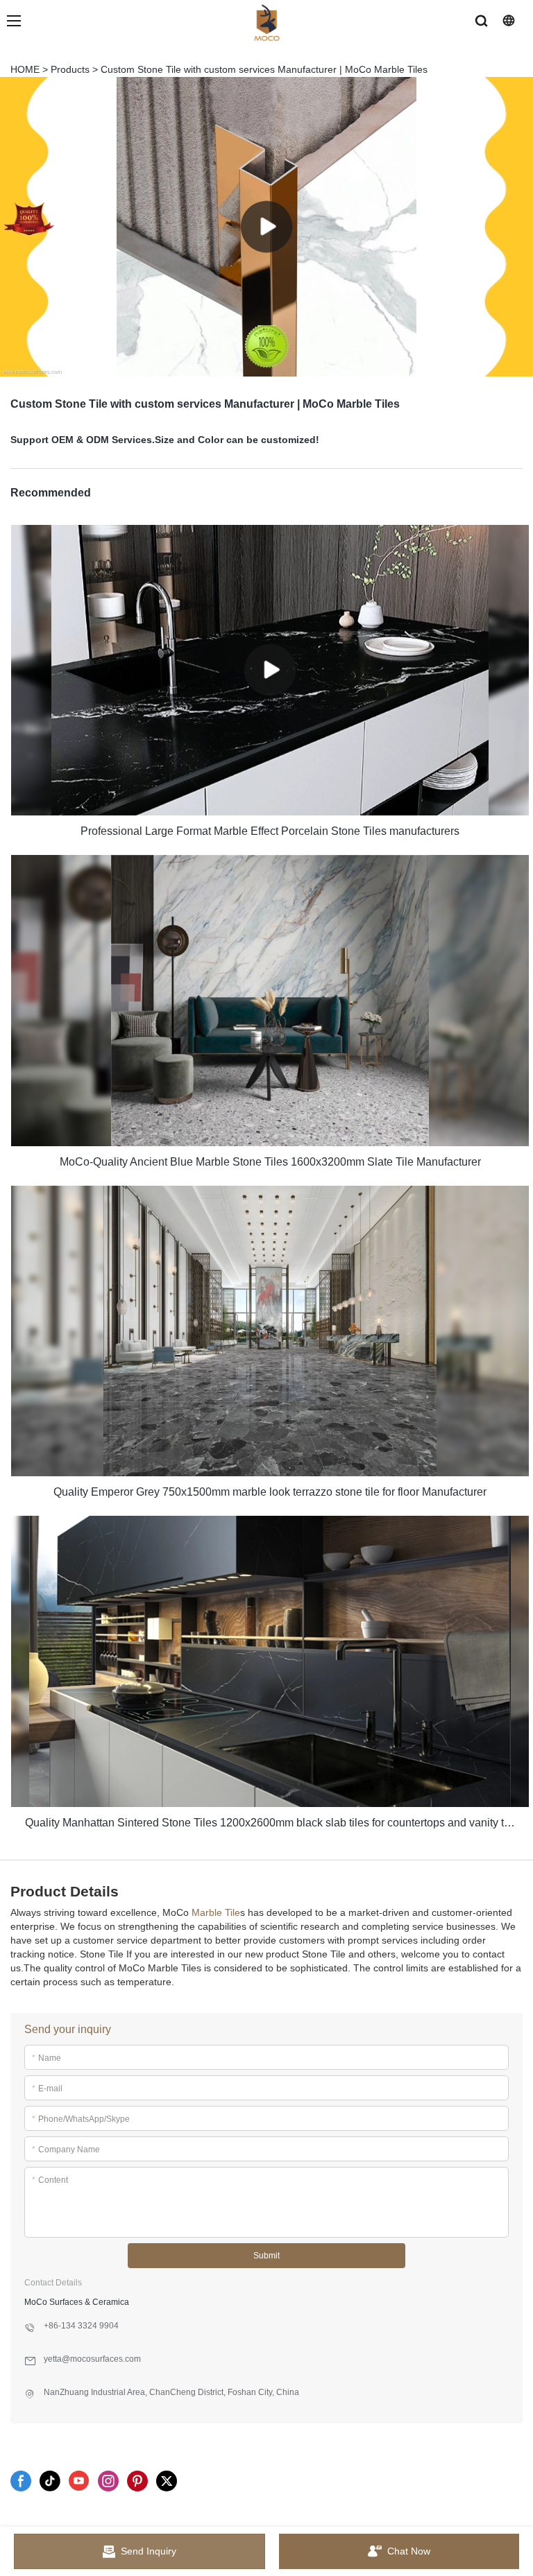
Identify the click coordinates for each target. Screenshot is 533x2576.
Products (70, 69)
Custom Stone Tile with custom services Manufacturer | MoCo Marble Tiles (264, 69)
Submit (266, 2256)
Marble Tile (216, 1912)
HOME (25, 69)
